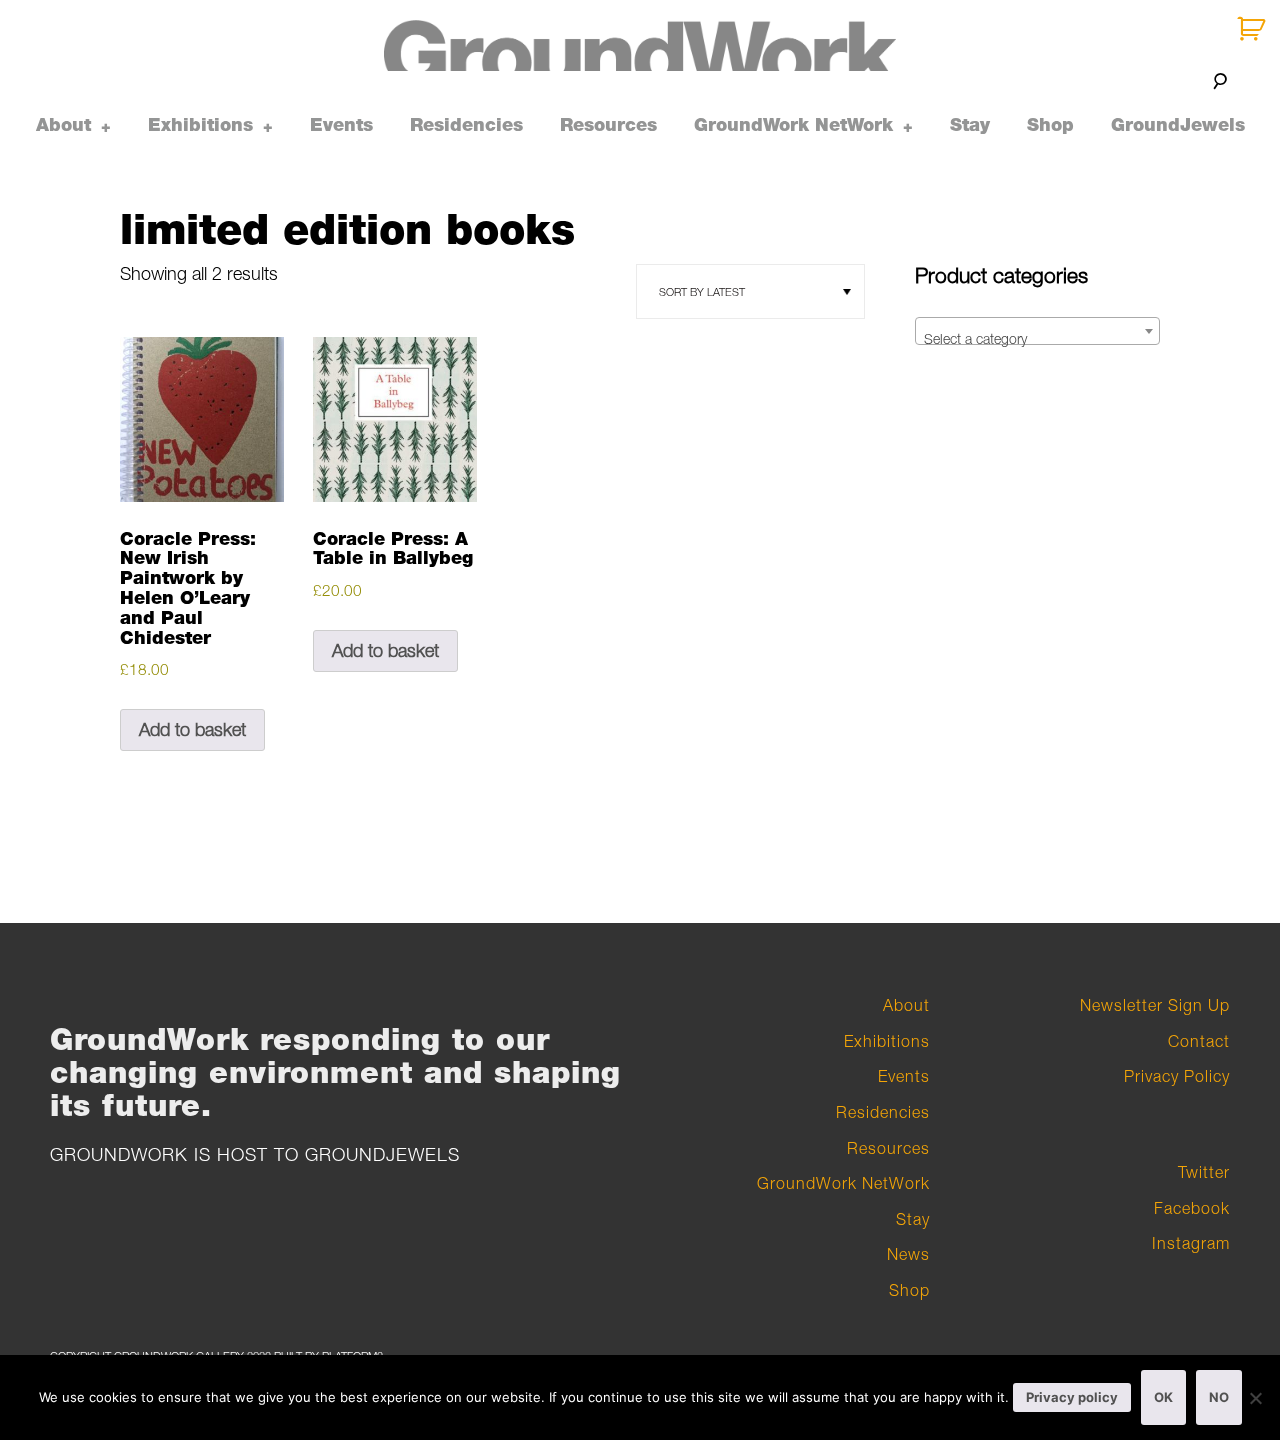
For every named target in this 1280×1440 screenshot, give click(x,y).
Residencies (466, 125)
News (908, 1254)
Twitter (1204, 1172)
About (63, 125)
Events (341, 125)
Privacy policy (1072, 1397)
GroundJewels (1178, 125)
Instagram (1191, 1243)
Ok (1163, 1397)
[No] (1255, 1398)
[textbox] (1037, 339)
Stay (970, 125)
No (1219, 1397)
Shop (1050, 125)
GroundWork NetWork (793, 125)
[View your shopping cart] (1253, 29)
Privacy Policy (1177, 1076)
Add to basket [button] (192, 729)
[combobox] (1037, 331)
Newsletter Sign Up (1155, 1005)
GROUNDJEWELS (382, 1154)
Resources (608, 125)
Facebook (1192, 1208)
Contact (1199, 1041)
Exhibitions (200, 125)
